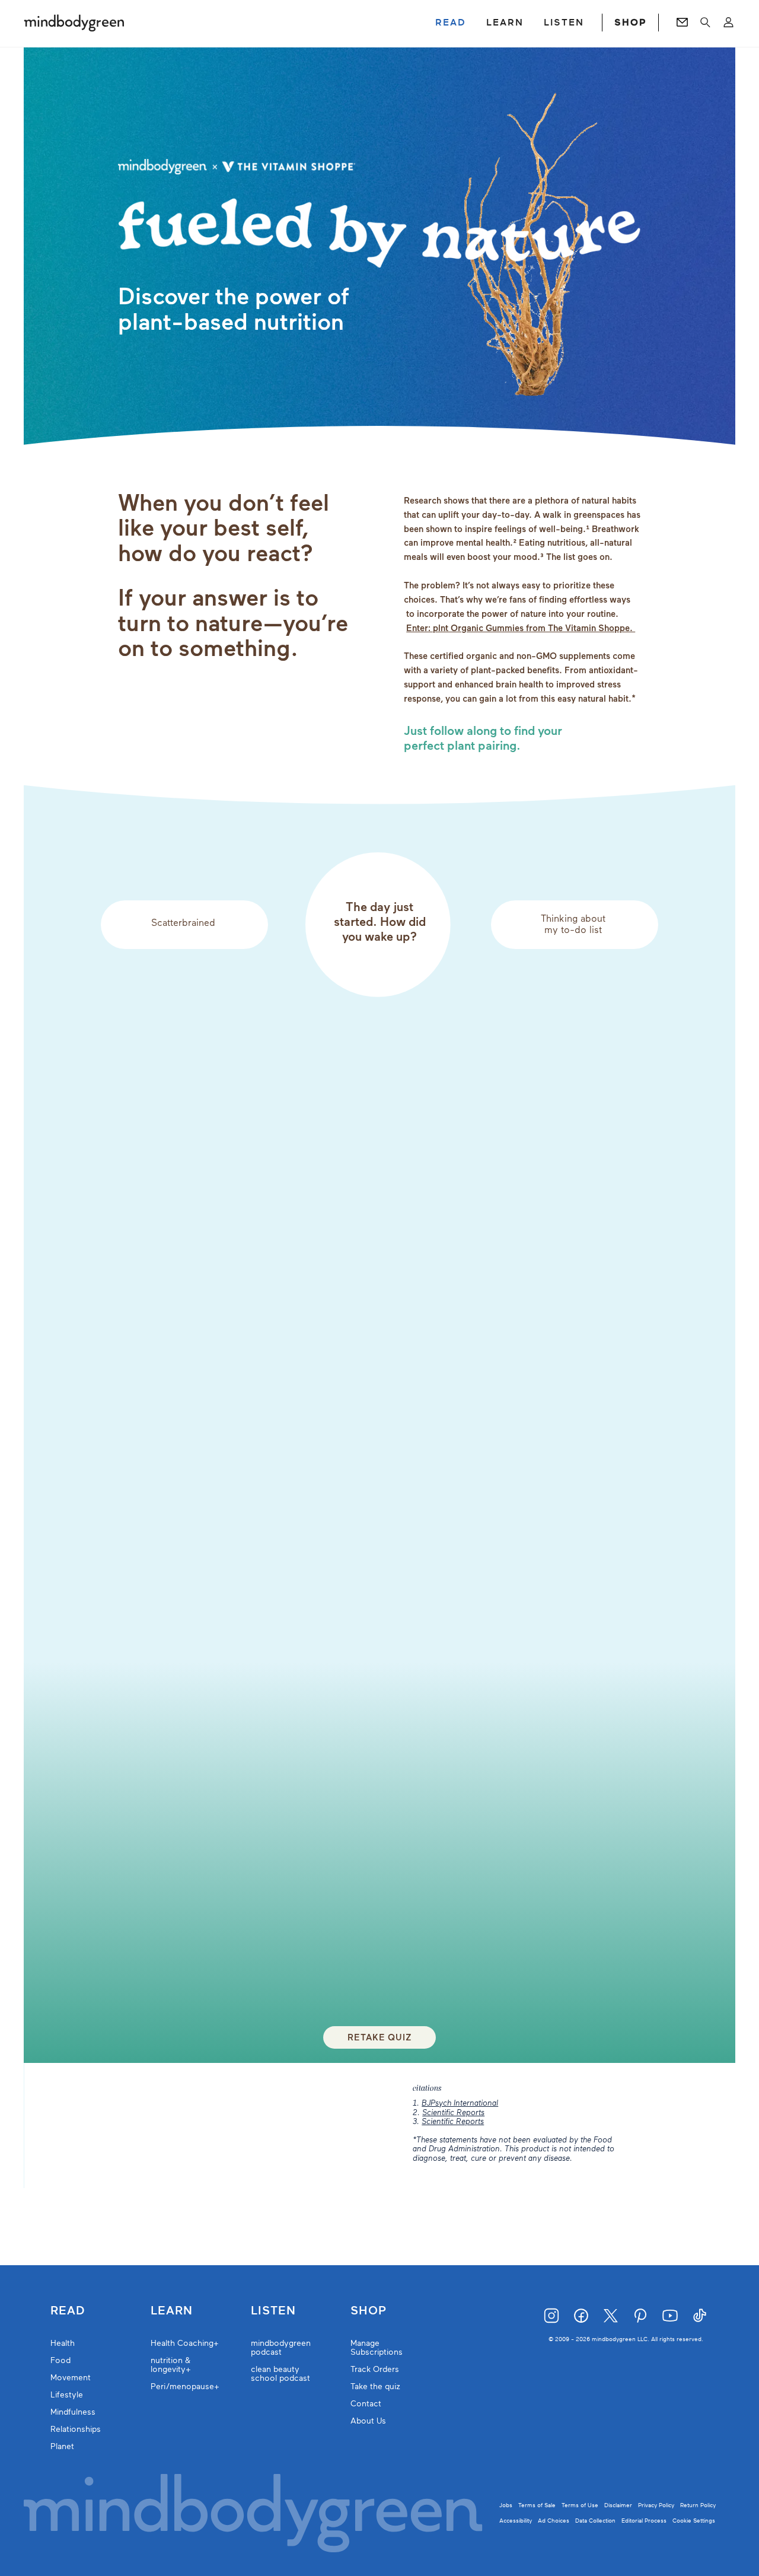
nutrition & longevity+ (171, 2365)
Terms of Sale (537, 2505)
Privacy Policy (656, 2505)
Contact (366, 2404)
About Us (368, 2421)
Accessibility (516, 2521)
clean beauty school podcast (280, 2374)
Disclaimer (618, 2505)
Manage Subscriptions (377, 2348)
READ (451, 23)
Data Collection (595, 2521)
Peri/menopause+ (185, 2386)
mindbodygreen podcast (281, 2348)
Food (60, 2360)
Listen (273, 2311)
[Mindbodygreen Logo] (74, 23)
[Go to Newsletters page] (682, 23)
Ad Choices (554, 2521)
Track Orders (375, 2369)
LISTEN (564, 23)
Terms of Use (580, 2505)
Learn (172, 2311)
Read (68, 2311)
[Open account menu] (728, 23)
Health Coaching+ (185, 2343)
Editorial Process (644, 2521)
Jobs (506, 2505)
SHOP (630, 23)
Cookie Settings (694, 2521)
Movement (71, 2378)
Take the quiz (375, 2386)
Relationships (76, 2429)
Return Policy (698, 2505)
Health (63, 2343)
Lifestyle (67, 2395)
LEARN (505, 23)
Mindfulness (73, 2412)
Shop (369, 2311)
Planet (62, 2446)
